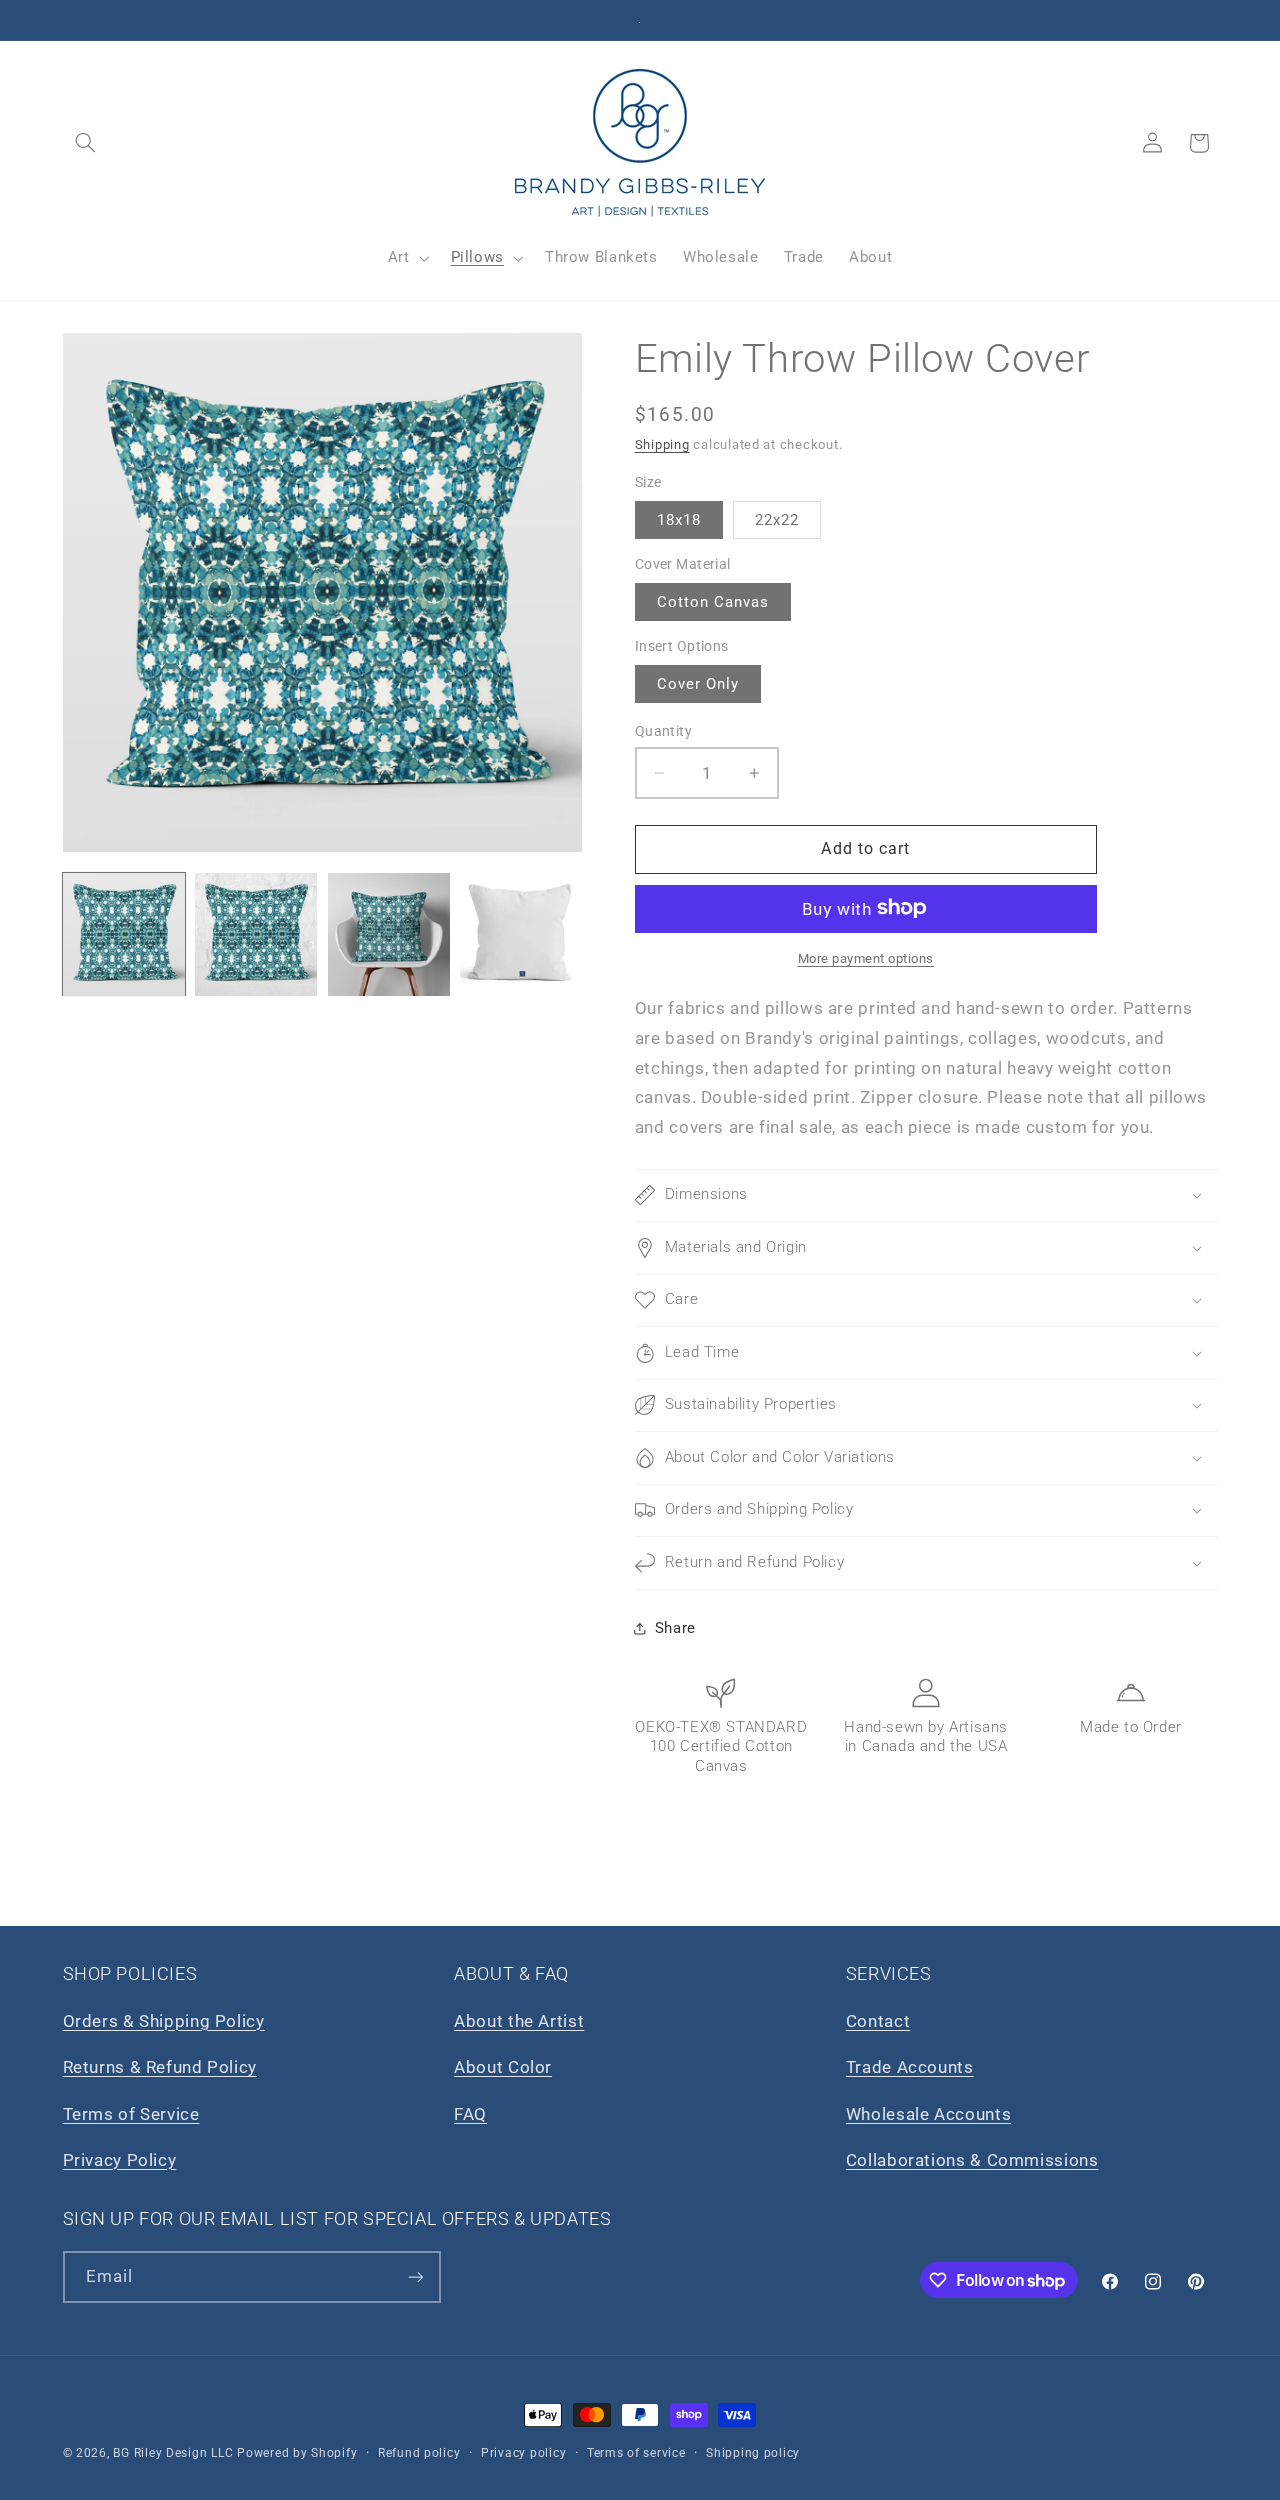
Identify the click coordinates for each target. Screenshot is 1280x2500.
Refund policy (419, 2453)
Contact (878, 2021)
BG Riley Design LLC (173, 2453)
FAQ (470, 2114)
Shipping (662, 444)
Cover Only (698, 684)
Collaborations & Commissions (972, 2160)
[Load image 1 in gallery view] (124, 934)
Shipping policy (753, 2453)
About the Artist (519, 2021)
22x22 (777, 520)
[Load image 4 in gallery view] (521, 934)
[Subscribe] (415, 2276)
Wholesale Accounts (928, 2114)
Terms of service (636, 2453)
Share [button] (675, 1627)
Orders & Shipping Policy (164, 2021)
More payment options (866, 957)
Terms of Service (131, 2114)
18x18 (679, 520)
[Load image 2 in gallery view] (256, 934)
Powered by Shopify (297, 2453)
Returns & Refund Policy (160, 2067)
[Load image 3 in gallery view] (389, 934)
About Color (503, 2067)
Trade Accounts (910, 2067)
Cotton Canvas (713, 602)
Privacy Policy (120, 2160)
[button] (86, 143)
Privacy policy (523, 2453)
